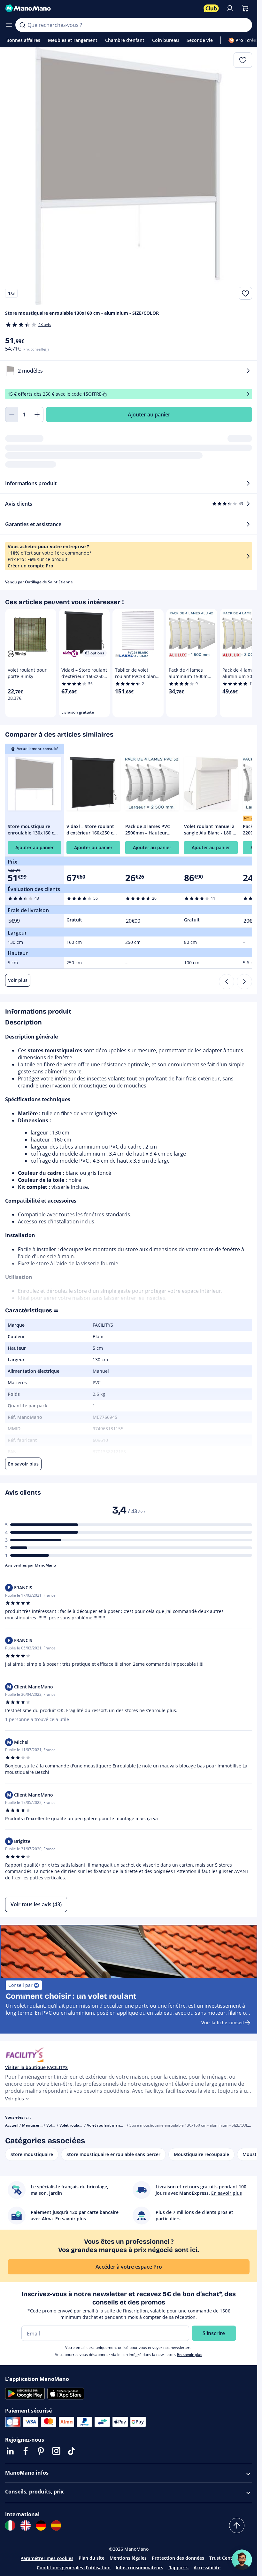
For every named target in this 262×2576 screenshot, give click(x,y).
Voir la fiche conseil (223, 2023)
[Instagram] (56, 2451)
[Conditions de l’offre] (248, 394)
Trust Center (223, 2558)
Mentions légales (128, 2558)
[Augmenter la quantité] (37, 415)
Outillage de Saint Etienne (49, 582)
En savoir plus (190, 2355)
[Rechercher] (22, 25)
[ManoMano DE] (41, 2525)
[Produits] (9, 25)
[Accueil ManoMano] (102, 8)
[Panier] (245, 8)
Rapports (178, 2568)
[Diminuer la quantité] (12, 415)
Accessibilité (207, 2568)
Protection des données (178, 2558)
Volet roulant (71, 2125)
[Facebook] (26, 2451)
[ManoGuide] (242, 2560)
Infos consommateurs (139, 2568)
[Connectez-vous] (230, 8)
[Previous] (227, 982)
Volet (51, 2125)
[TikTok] (72, 2451)
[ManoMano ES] (56, 2525)
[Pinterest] (41, 2451)
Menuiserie (32, 2125)
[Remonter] (237, 2525)
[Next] (244, 982)
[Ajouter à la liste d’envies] (245, 293)
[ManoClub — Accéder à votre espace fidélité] (211, 8)
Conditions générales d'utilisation (74, 2568)
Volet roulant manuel (106, 2125)
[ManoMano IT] (10, 2525)
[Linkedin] (10, 2451)
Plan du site (92, 2558)
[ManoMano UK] (26, 2525)
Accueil (12, 2125)
